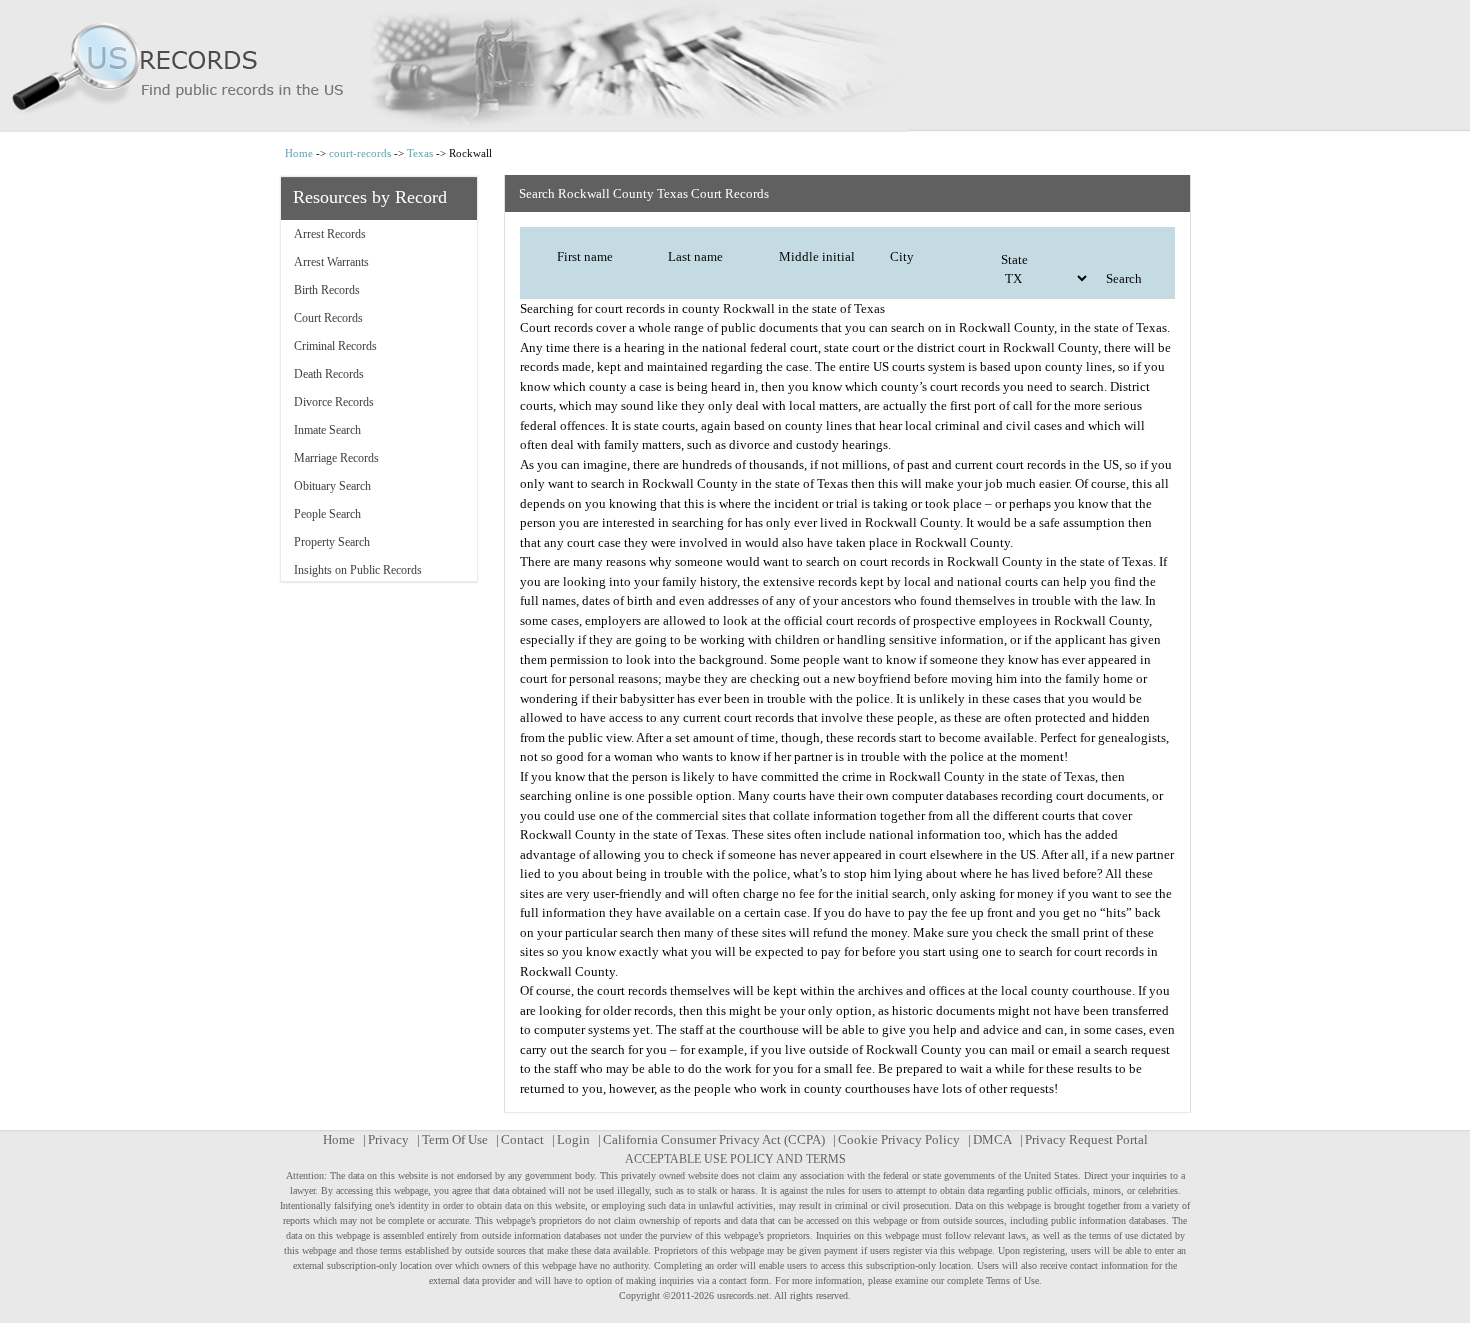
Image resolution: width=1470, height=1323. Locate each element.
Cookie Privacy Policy (899, 1139)
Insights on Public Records (358, 570)
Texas (420, 153)
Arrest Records (330, 234)
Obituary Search (332, 486)
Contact (522, 1139)
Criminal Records (335, 346)
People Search (327, 514)
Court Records (328, 318)
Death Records (329, 374)
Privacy (388, 1139)
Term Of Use (455, 1139)
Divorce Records (334, 402)
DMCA (992, 1139)
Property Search (332, 542)
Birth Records (327, 290)
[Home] (735, 66)
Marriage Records (336, 458)
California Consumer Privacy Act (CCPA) (714, 1139)
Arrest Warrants (331, 262)
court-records (360, 153)
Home (299, 153)
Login (573, 1139)
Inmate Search (327, 430)
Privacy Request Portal (1086, 1139)
